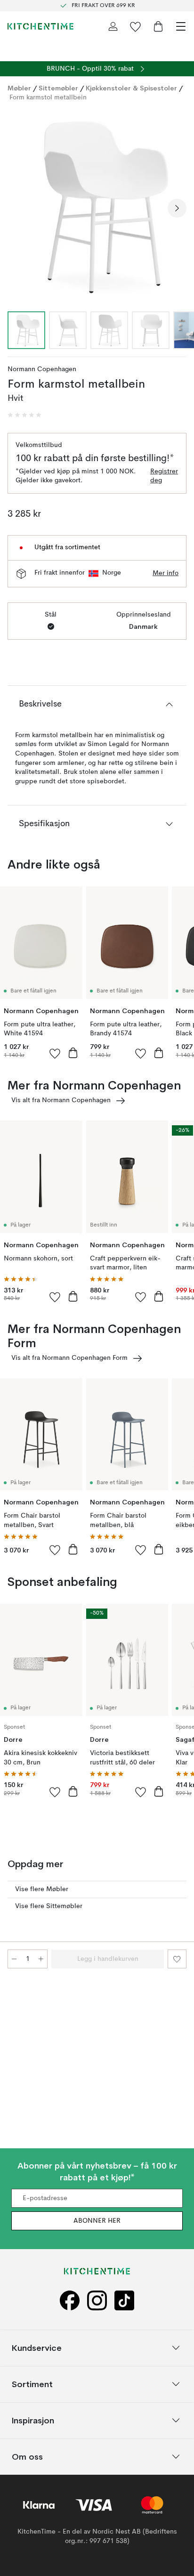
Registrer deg (164, 476)
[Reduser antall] (14, 1959)
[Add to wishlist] (55, 1053)
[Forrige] (17, 208)
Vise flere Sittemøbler (49, 1906)
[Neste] (177, 208)
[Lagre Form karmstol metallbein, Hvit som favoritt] (177, 1959)
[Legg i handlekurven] (73, 1053)
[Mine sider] (113, 26)
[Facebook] (70, 2300)
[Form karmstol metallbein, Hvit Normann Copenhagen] (97, 207)
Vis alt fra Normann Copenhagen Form (69, 1358)
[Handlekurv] (158, 26)
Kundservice (37, 2347)
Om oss (27, 2456)
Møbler (19, 88)
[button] (24, 415)
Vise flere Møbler (42, 1889)
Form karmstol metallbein (48, 98)
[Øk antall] (41, 1959)
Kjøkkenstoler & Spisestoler (131, 88)
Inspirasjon (33, 2420)
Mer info (166, 573)
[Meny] (181, 26)
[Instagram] (97, 2300)
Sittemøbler (58, 88)
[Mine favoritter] (136, 26)
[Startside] (40, 26)
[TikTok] (124, 2300)
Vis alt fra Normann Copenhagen (61, 1100)
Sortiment (32, 2384)
